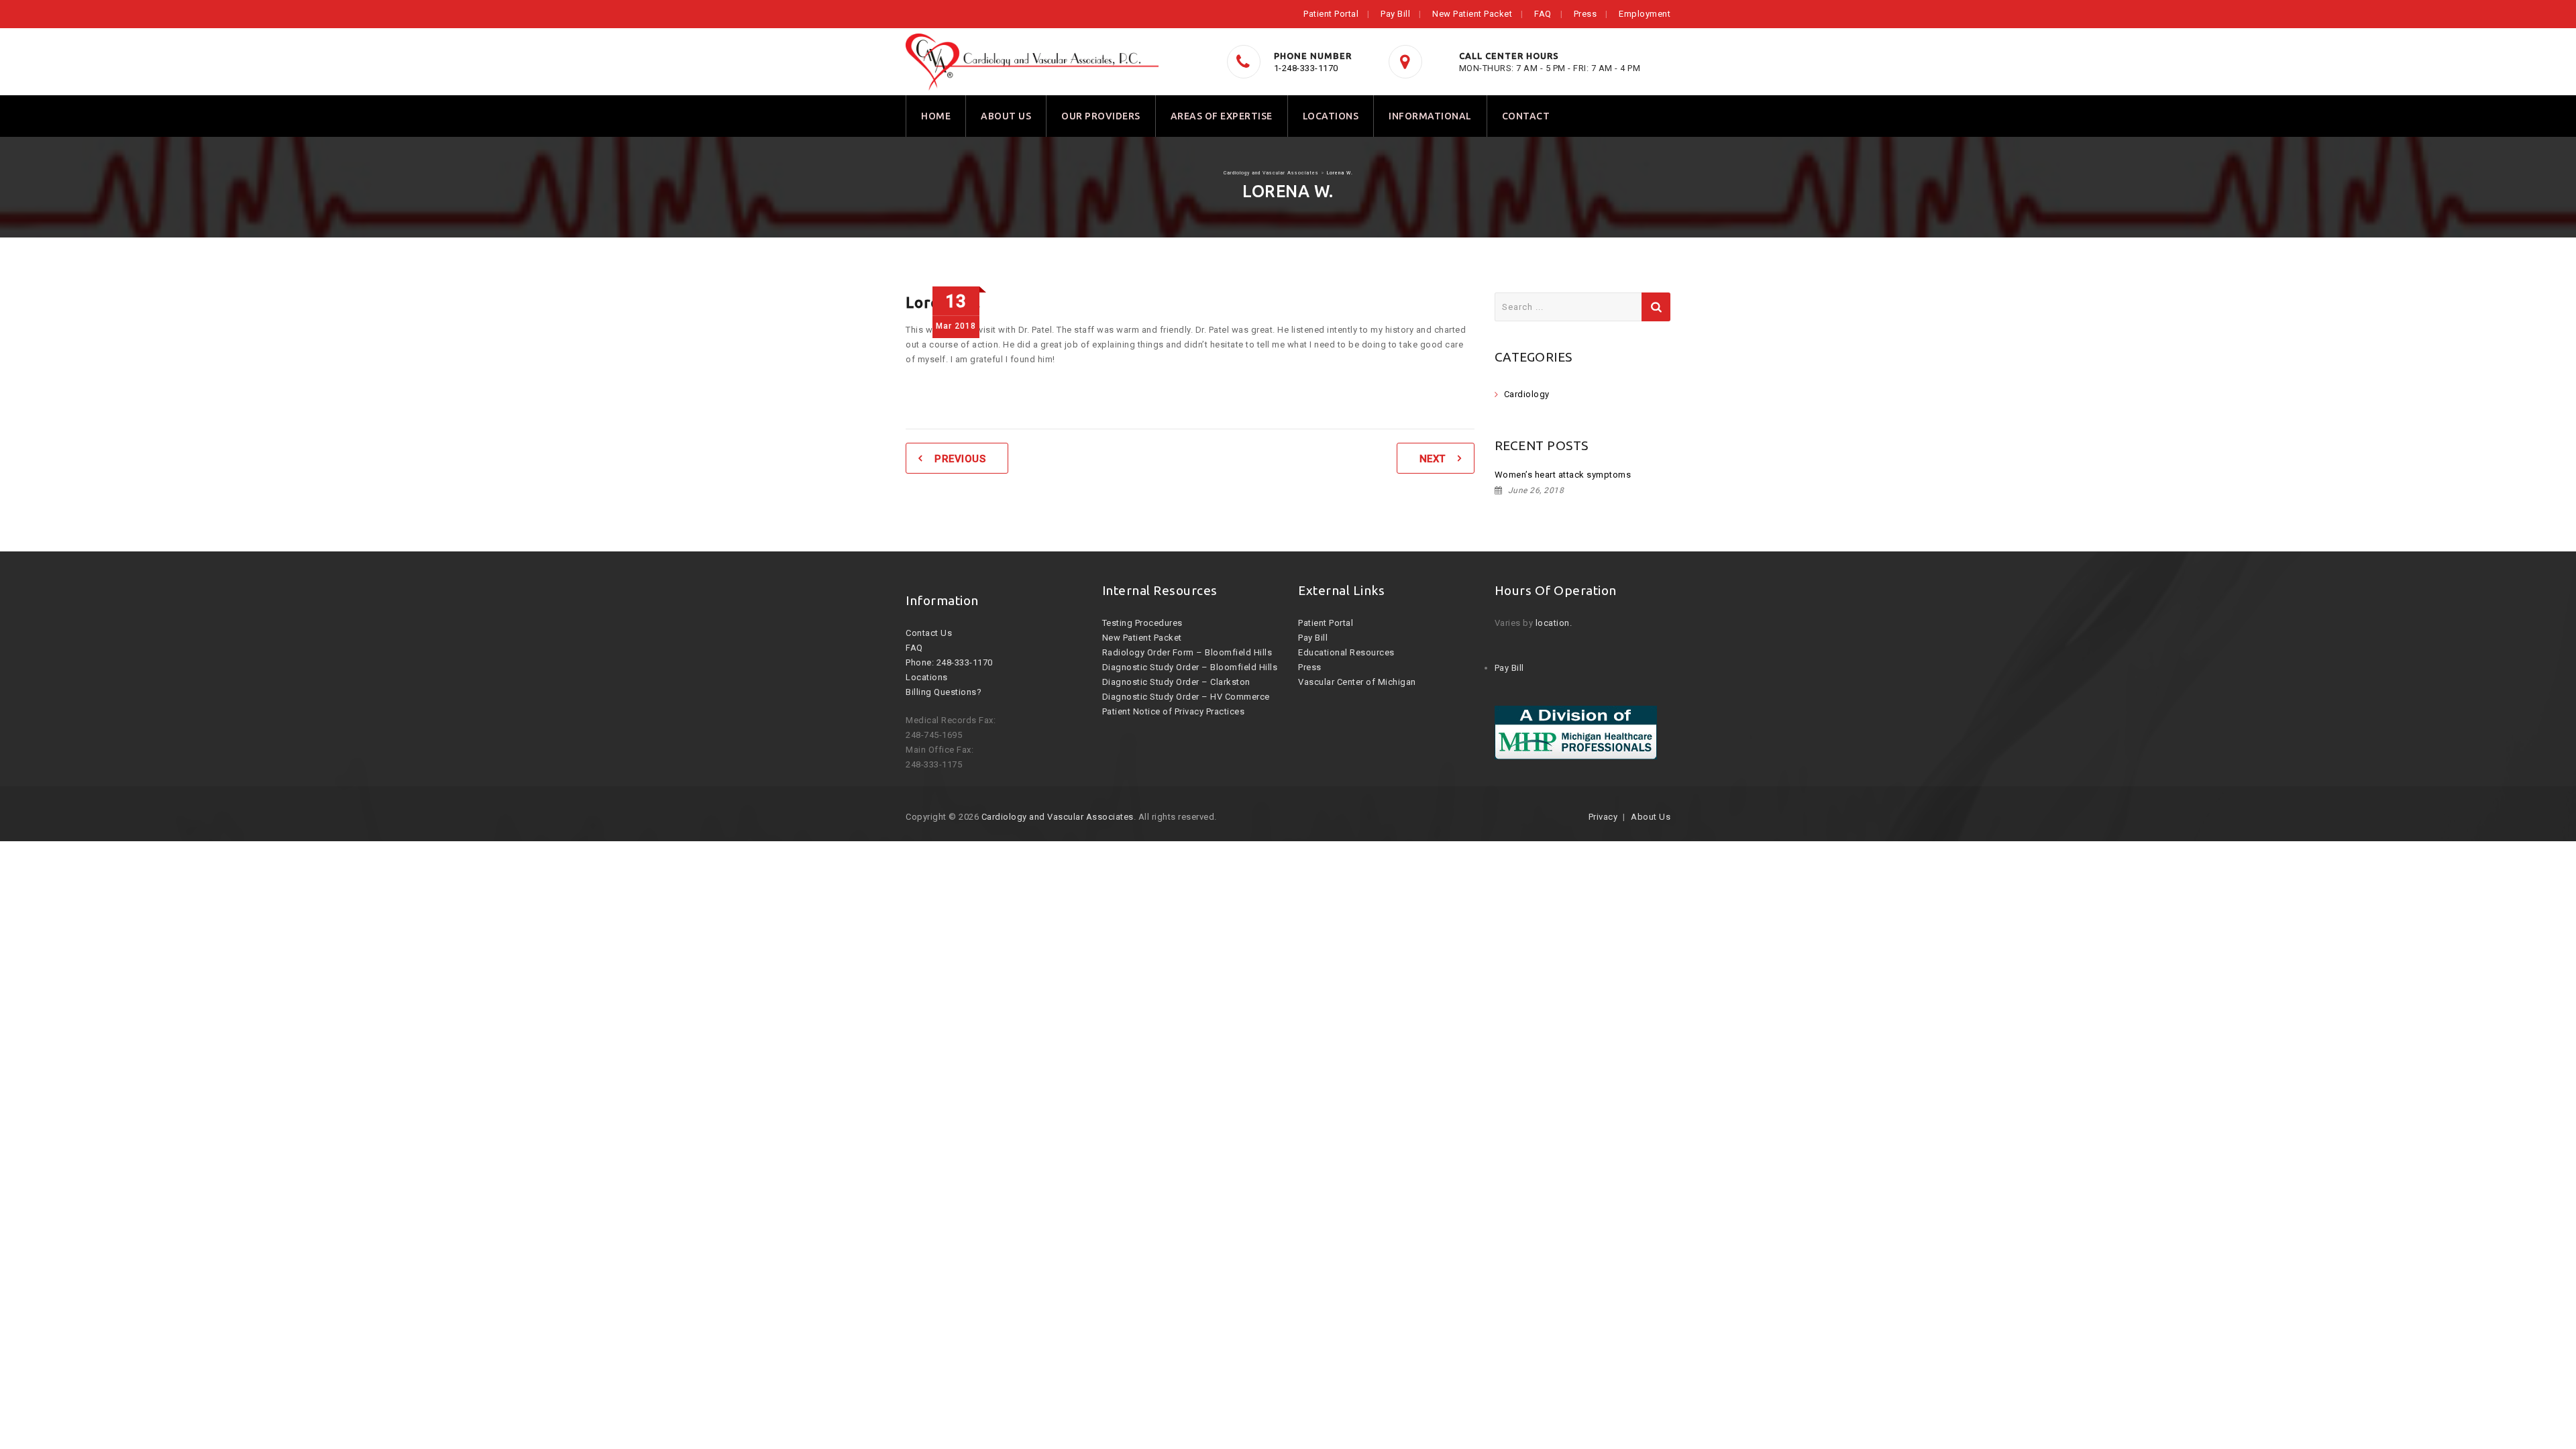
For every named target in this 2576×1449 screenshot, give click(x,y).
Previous (960, 459)
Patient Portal (1331, 14)
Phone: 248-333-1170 (949, 662)
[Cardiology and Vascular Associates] (1032, 62)
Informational (1430, 116)
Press (1586, 14)
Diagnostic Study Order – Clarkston (1176, 682)
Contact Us (929, 633)
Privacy (1603, 817)
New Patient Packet (1472, 14)
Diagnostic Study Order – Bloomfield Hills (1190, 667)
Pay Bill (1395, 14)
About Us (1006, 116)
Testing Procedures (1142, 623)
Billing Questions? (944, 692)
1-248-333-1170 (1306, 68)
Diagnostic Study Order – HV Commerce (1186, 697)
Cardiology (1527, 394)
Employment (1645, 14)
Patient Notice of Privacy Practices (1174, 711)
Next (1433, 459)
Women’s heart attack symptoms (1563, 475)
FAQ (1543, 14)
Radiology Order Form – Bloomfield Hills (1187, 652)
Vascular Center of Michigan (1357, 682)
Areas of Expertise (1222, 116)
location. (1554, 623)
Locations (1331, 116)
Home (936, 116)
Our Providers (1101, 116)
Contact (1526, 116)
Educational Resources (1346, 652)
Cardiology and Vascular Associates (1058, 817)
